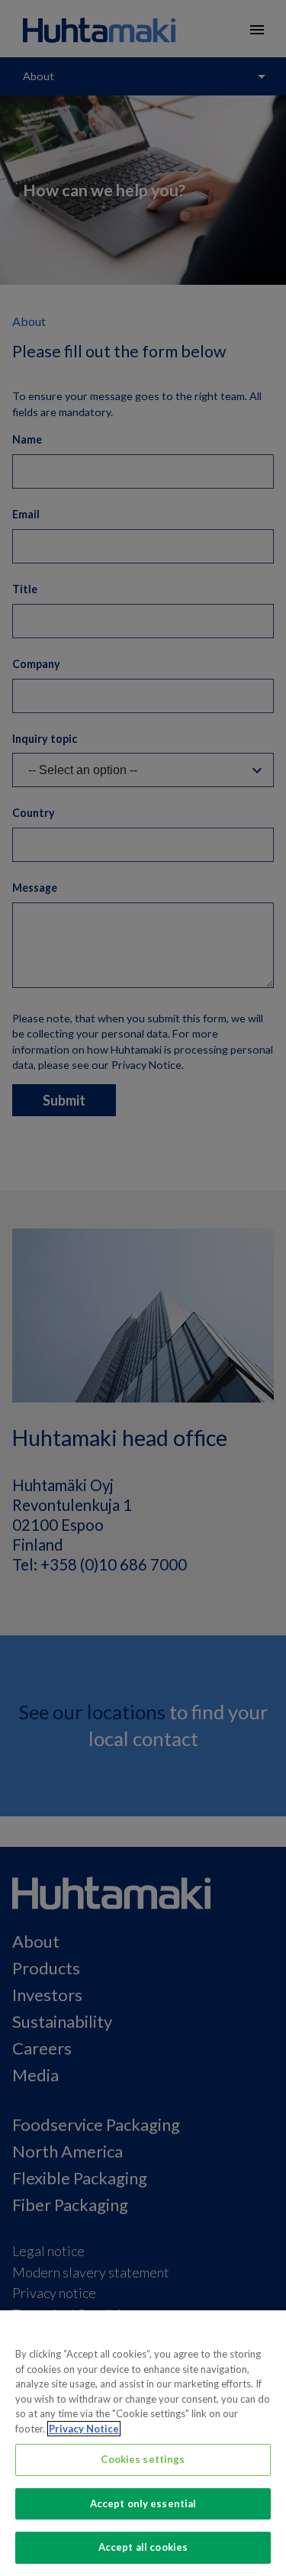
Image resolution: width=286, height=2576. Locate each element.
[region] (143, 2443)
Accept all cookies (143, 2547)
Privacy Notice (84, 2429)
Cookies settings (143, 2459)
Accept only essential (143, 2503)
